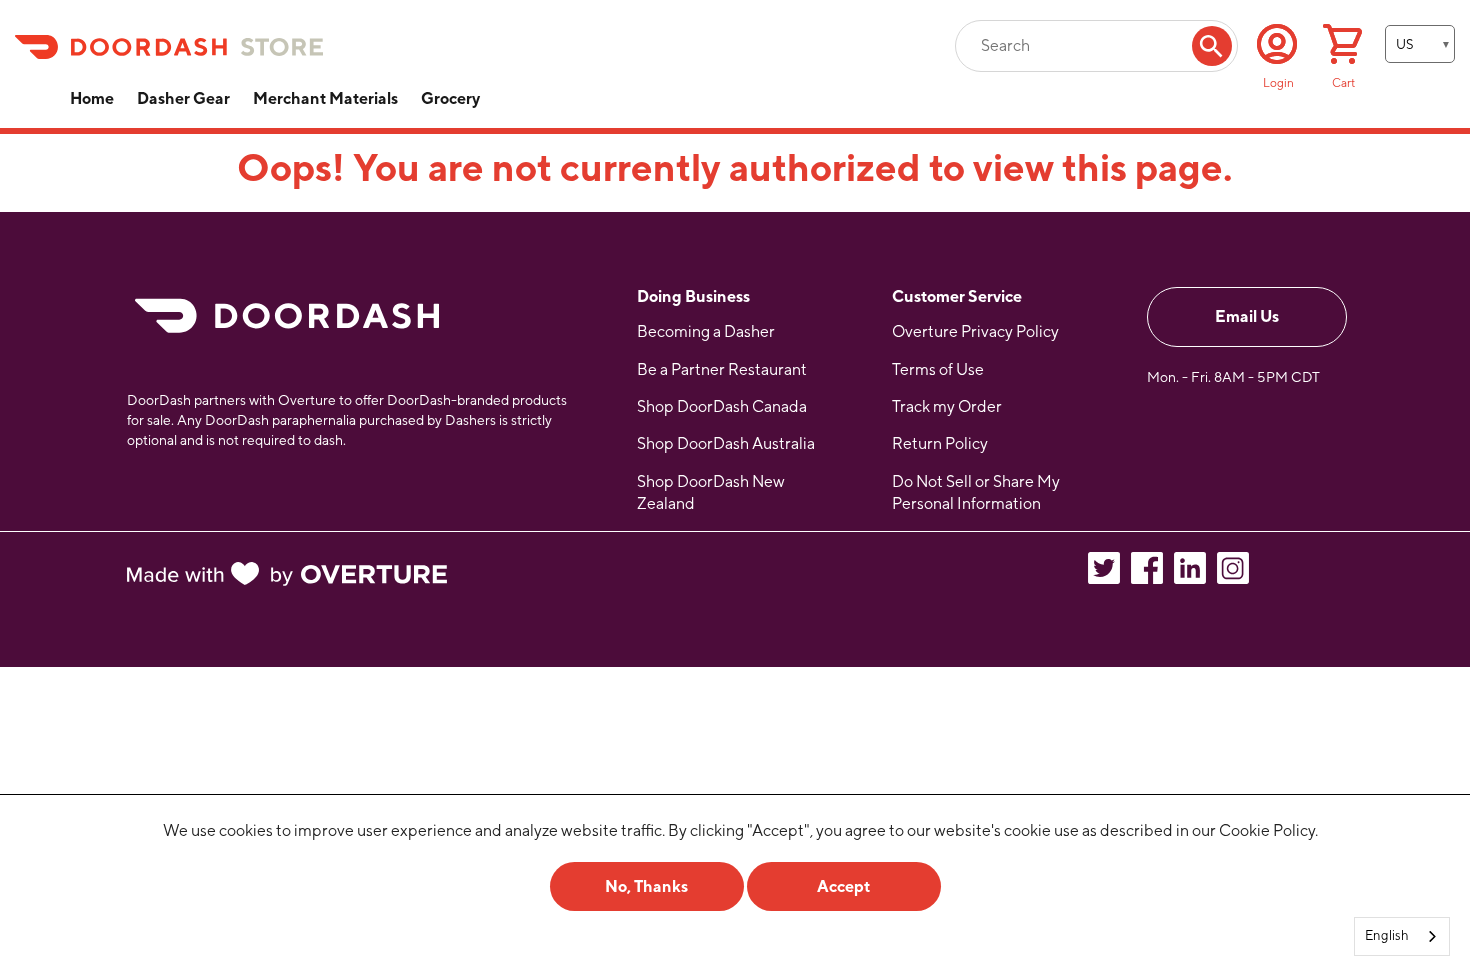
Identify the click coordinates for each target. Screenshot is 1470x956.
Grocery (450, 98)
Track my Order (947, 406)
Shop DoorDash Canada (722, 406)
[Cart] (1343, 47)
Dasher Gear (183, 98)
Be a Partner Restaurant (722, 369)
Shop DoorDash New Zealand (711, 492)
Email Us (1247, 316)
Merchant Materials (325, 98)
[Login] (1277, 44)
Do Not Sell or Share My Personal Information (976, 492)
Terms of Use (938, 369)
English (1387, 935)
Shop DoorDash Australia (726, 443)
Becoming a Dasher (706, 331)
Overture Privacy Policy (975, 331)
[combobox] (1402, 936)
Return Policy (940, 443)
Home (92, 98)
